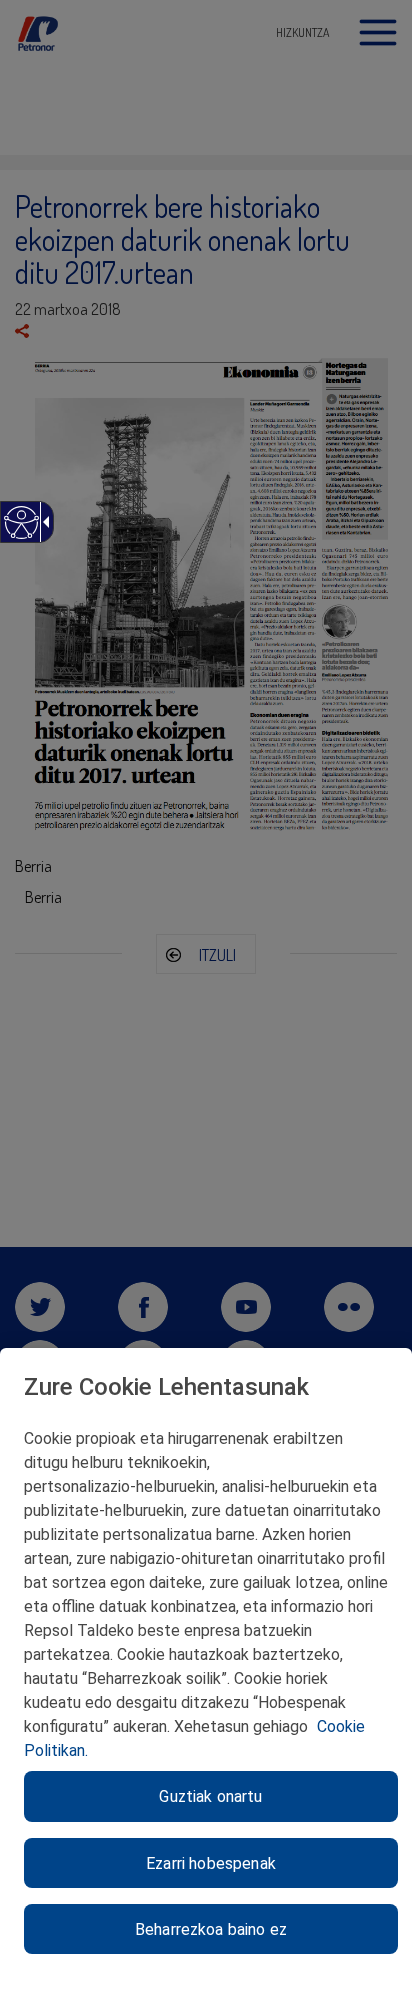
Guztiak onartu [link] (210, 1796)
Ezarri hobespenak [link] (211, 1863)
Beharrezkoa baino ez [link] (211, 1929)
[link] (20, 532)
